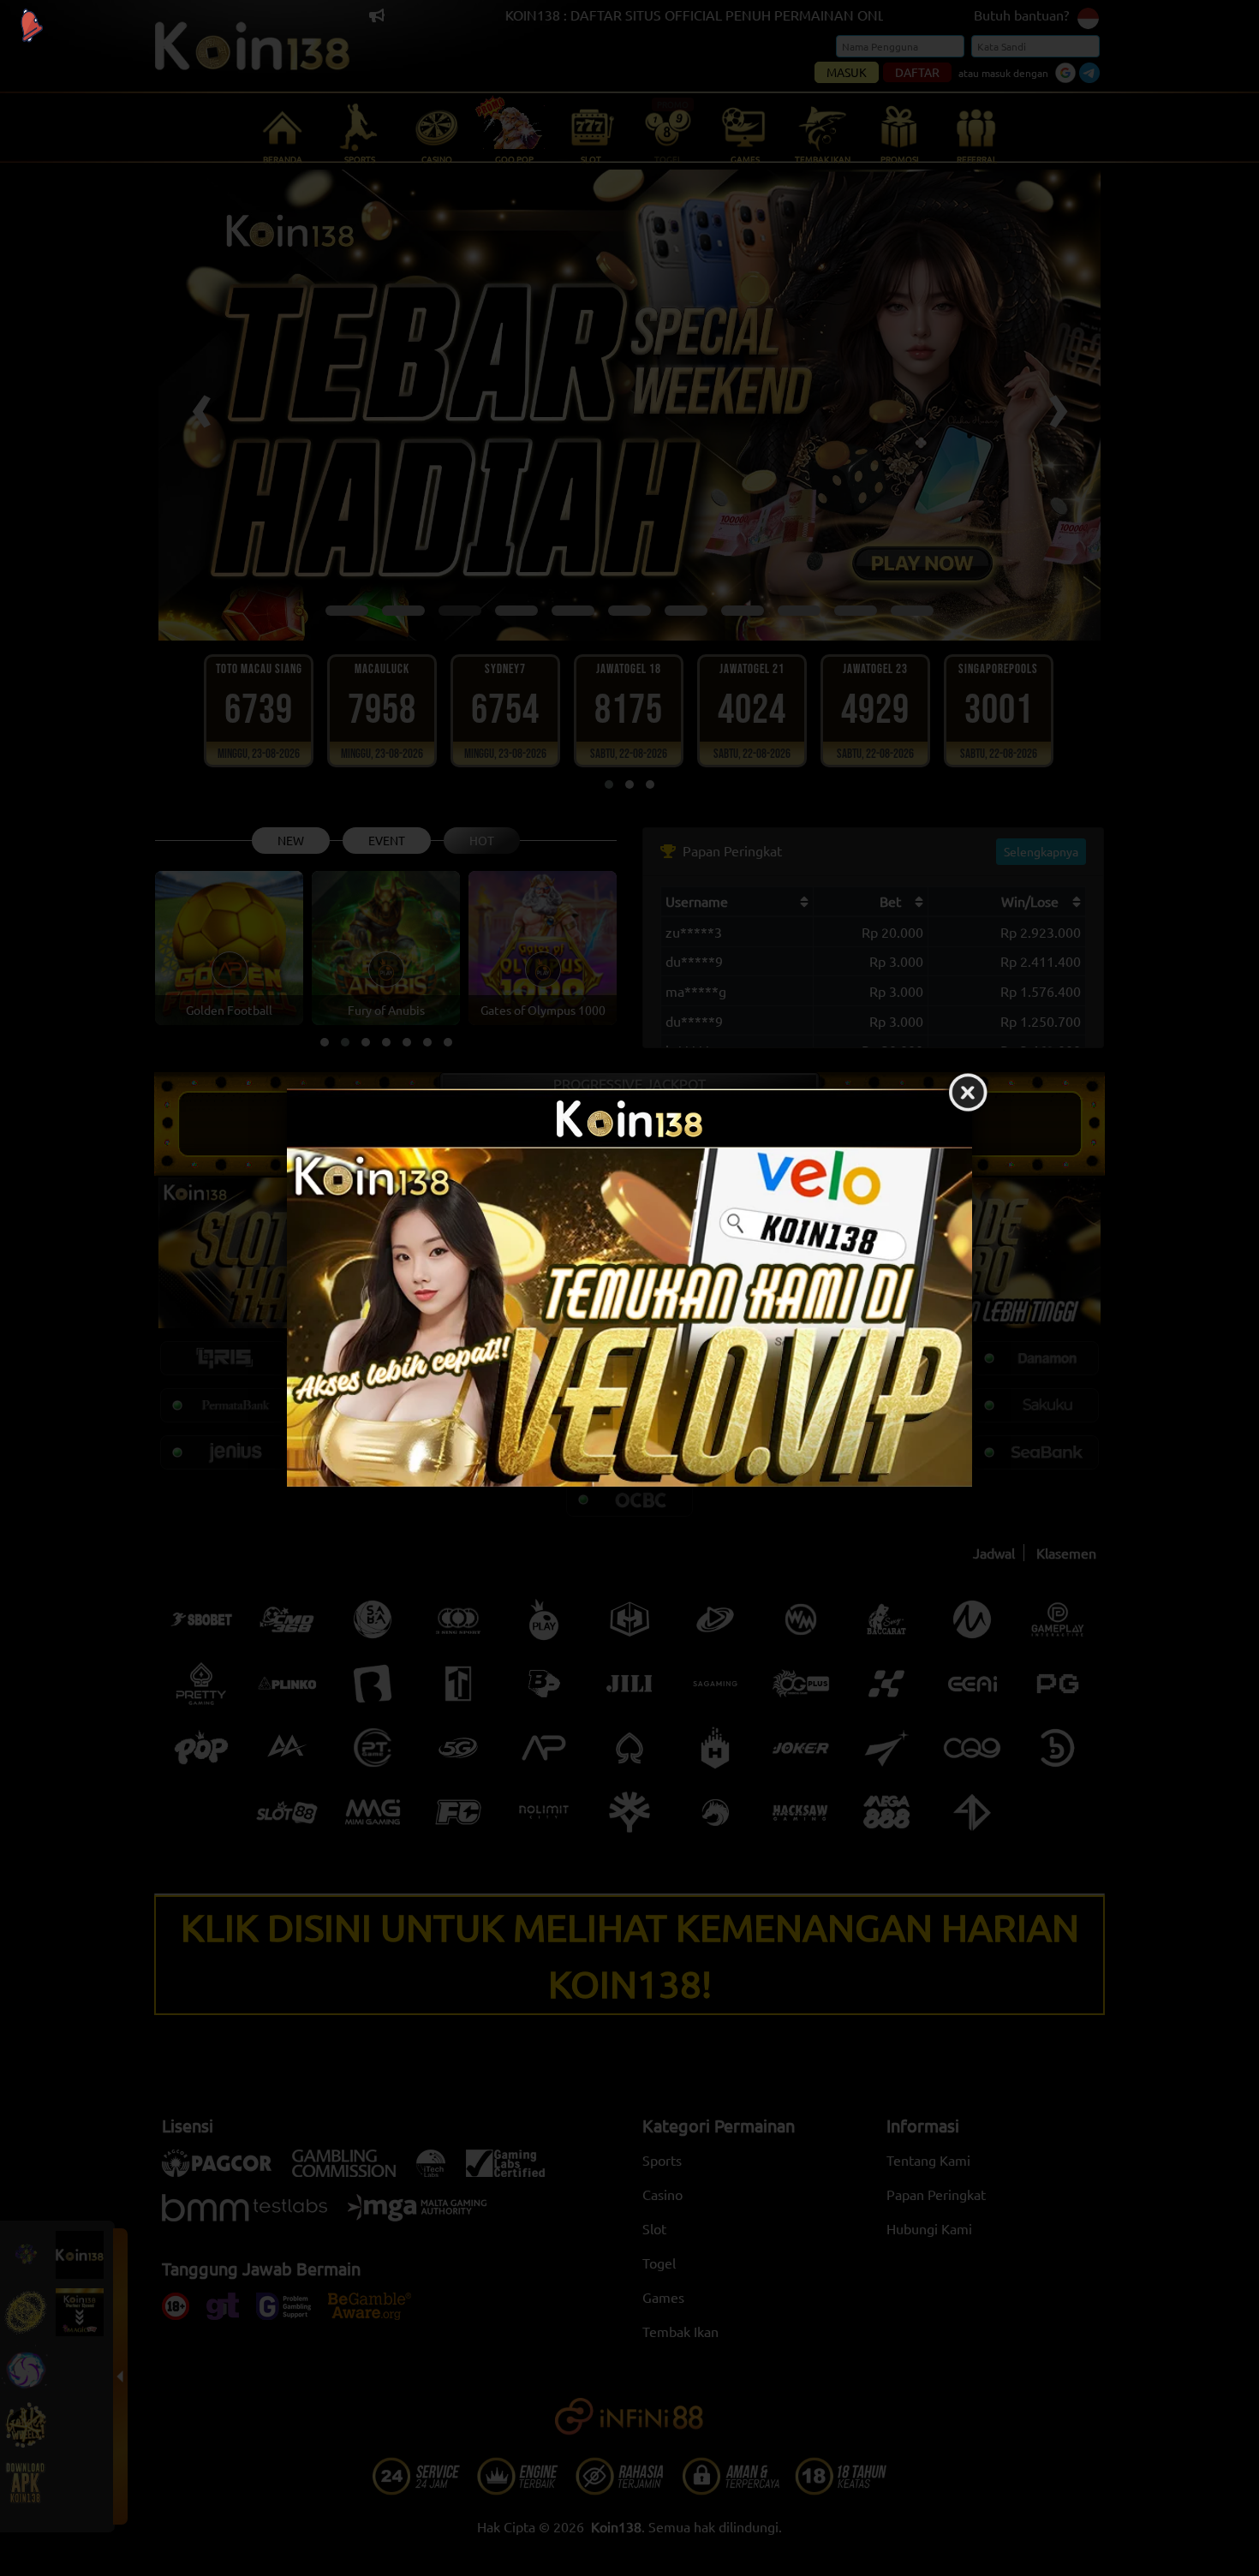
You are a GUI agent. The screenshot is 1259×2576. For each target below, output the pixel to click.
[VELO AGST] (629, 1318)
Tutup (968, 1094)
